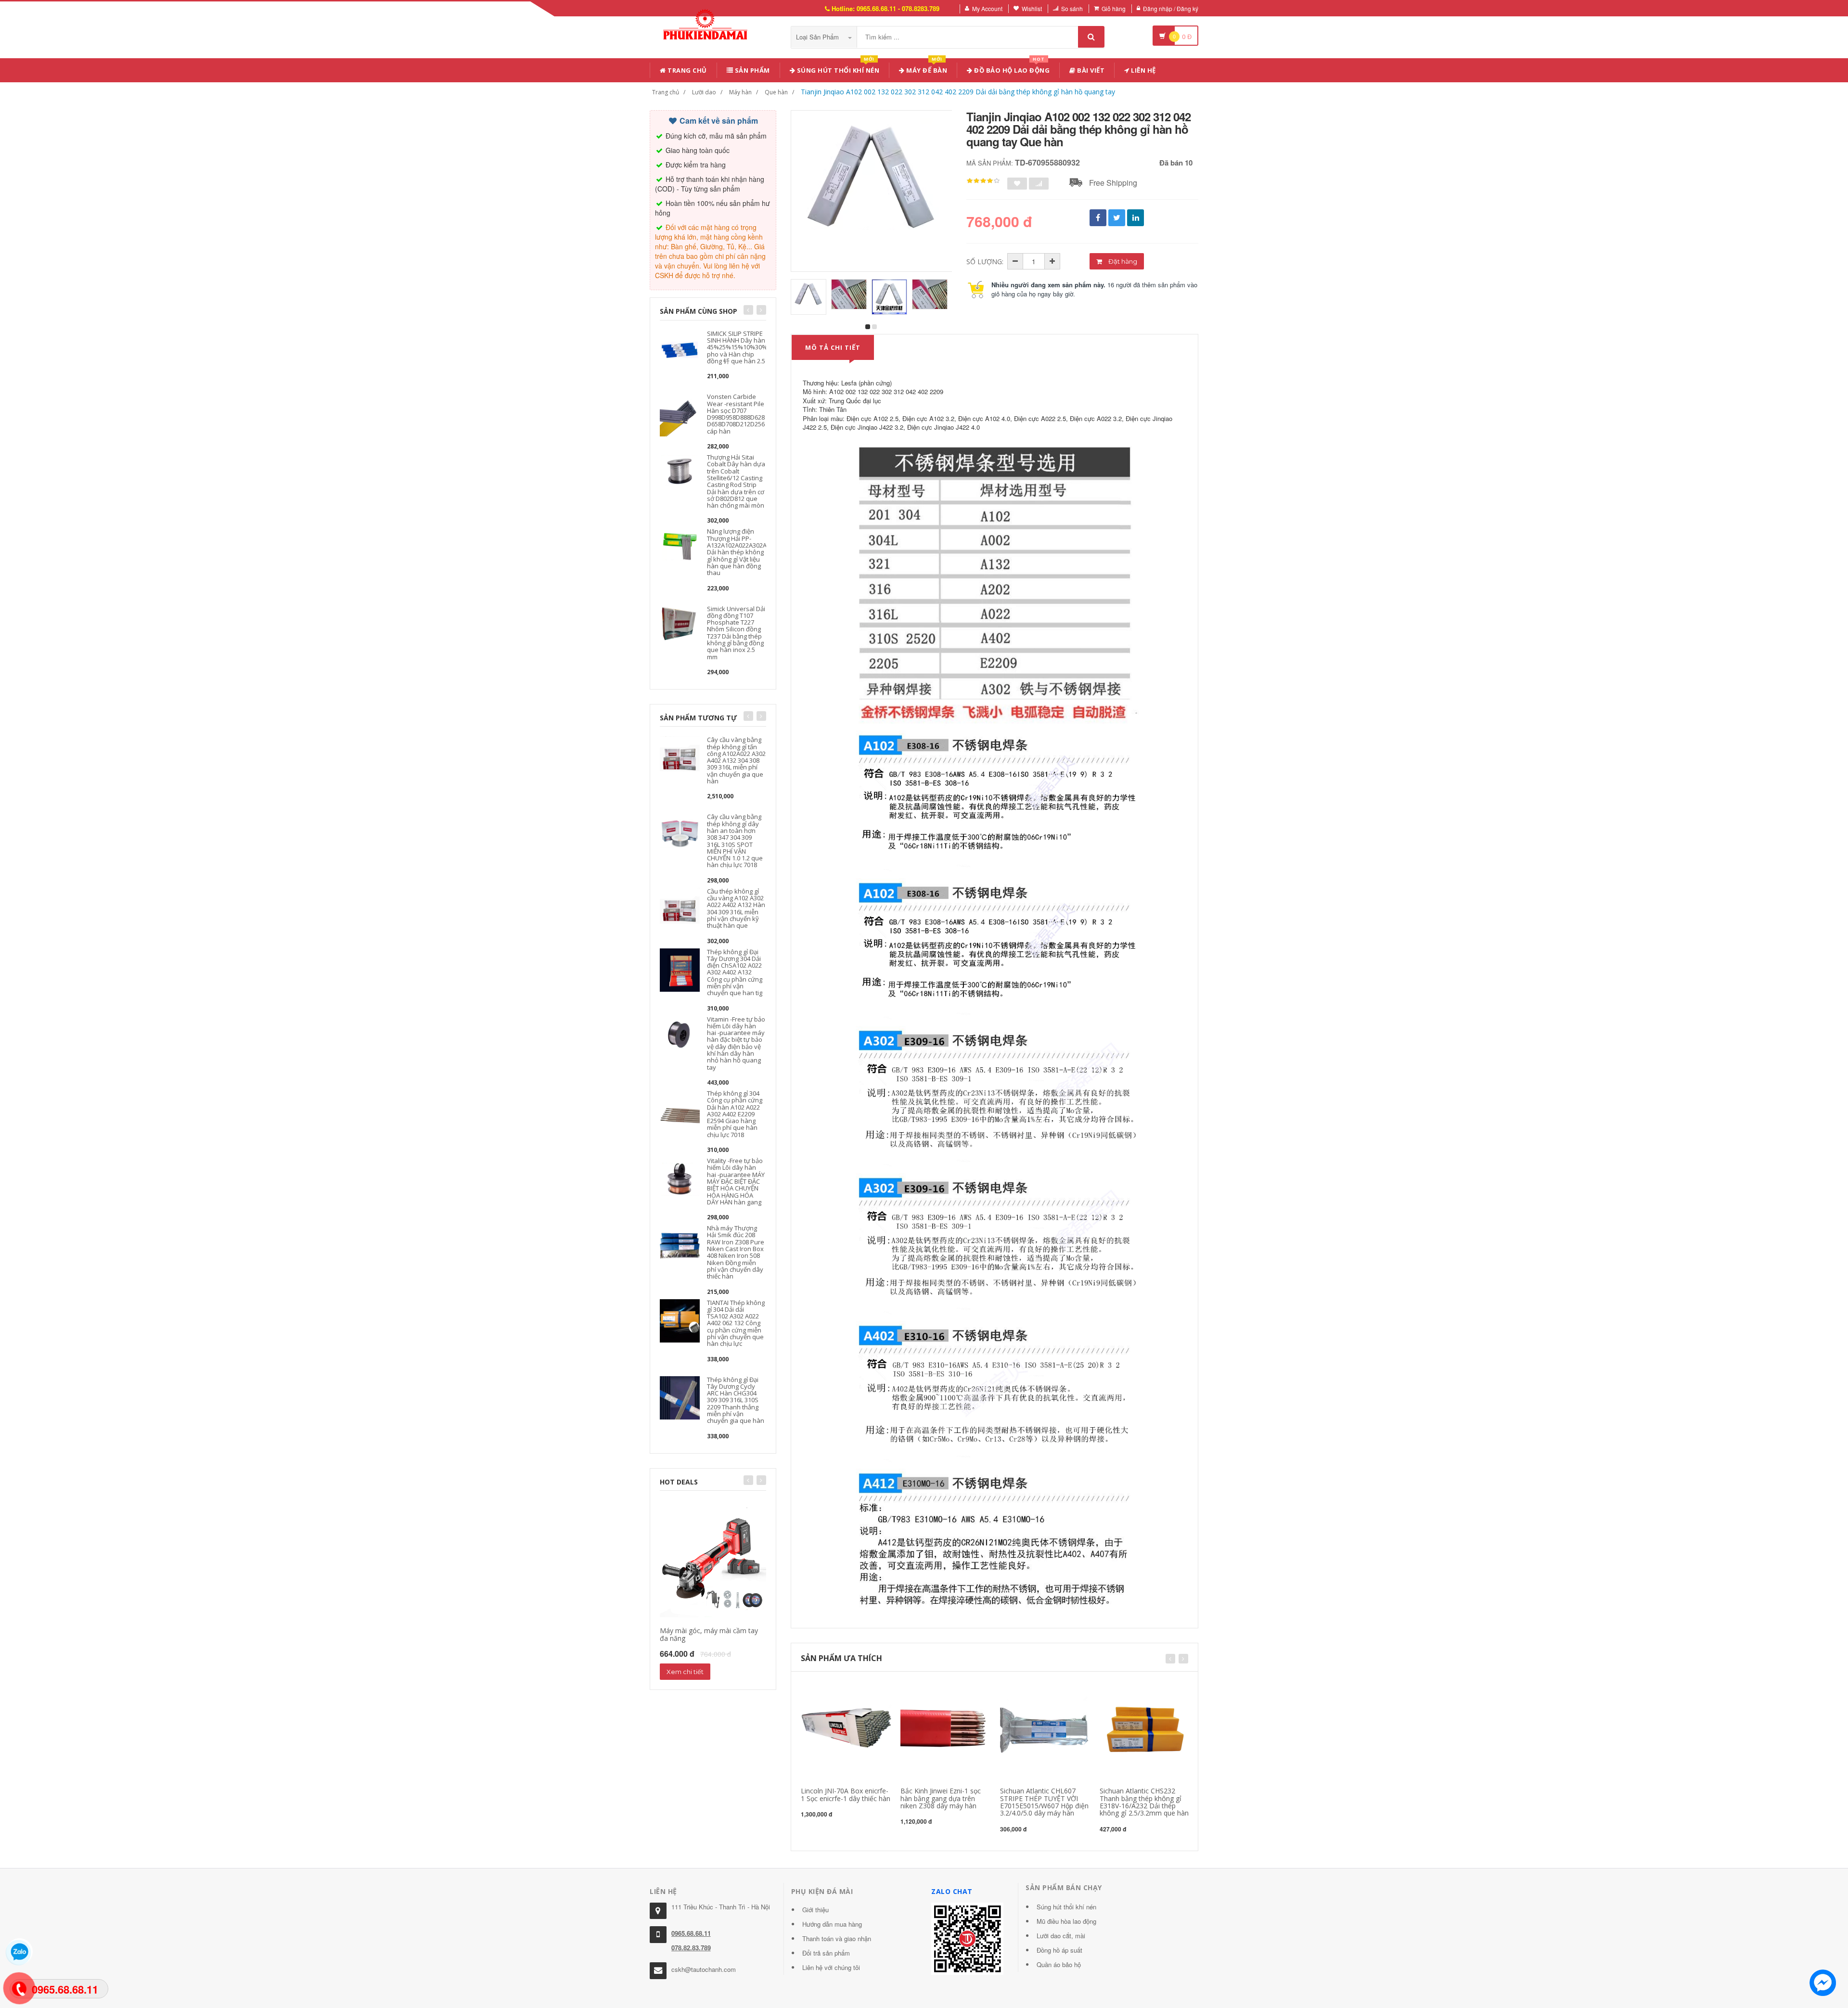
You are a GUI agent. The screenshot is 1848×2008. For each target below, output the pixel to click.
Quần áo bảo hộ (1059, 1964)
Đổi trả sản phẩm (826, 1953)
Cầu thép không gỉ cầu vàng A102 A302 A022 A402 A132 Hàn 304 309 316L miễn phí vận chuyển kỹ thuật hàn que (736, 908)
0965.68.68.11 (691, 1933)
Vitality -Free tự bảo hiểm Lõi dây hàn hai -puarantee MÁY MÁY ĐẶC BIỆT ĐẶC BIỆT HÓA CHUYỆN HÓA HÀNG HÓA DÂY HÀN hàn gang (736, 1181)
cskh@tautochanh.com (704, 1969)
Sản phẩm (751, 70)
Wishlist (1032, 8)
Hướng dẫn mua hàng (832, 1924)
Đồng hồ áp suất (1059, 1950)
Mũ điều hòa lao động (1066, 1921)
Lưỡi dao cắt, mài (1061, 1936)
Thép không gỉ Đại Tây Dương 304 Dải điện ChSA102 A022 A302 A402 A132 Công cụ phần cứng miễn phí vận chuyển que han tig (735, 972)
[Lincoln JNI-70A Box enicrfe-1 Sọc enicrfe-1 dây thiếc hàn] (846, 1729)
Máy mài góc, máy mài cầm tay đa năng (709, 1634)
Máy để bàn (926, 69)
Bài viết (1090, 70)
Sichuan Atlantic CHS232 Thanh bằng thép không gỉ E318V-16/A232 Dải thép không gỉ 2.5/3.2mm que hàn (1144, 1802)
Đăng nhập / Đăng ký (1171, 8)
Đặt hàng (1122, 261)
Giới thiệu (815, 1910)
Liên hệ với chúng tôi (831, 1967)
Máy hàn (740, 92)
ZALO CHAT (952, 1891)
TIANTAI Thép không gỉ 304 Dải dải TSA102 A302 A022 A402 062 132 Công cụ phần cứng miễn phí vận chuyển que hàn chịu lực (736, 1323)
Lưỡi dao (704, 92)
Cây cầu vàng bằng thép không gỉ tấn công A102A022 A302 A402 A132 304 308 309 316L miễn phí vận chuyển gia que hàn (736, 760)
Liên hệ (1143, 70)
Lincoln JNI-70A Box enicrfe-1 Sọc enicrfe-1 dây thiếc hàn (846, 1794)
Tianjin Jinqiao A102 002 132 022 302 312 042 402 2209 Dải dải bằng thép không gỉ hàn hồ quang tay (958, 92)
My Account (987, 8)
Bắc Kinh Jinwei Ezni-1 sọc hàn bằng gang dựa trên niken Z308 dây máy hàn (941, 1798)
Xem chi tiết (685, 1672)
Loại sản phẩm (818, 37)
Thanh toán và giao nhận (837, 1938)
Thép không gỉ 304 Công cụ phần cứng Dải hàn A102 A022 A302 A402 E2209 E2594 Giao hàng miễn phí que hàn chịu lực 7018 (735, 1114)
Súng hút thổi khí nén (837, 69)
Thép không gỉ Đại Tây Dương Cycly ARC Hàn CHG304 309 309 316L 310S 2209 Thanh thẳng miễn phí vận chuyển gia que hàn (736, 1400)
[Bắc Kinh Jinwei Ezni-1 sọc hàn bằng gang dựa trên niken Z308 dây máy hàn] (946, 1729)
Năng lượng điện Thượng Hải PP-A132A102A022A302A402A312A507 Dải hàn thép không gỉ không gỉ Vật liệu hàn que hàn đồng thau (756, 552)
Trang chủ (687, 70)
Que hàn (776, 92)
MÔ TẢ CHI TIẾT (833, 347)
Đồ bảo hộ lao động (1011, 69)
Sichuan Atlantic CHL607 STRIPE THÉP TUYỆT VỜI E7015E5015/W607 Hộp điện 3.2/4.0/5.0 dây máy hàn (1044, 1802)
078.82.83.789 (691, 1948)
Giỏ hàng (1114, 8)
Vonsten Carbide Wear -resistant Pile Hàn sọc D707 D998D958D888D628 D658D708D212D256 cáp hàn (736, 414)
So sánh (1072, 8)
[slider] (983, 181)
